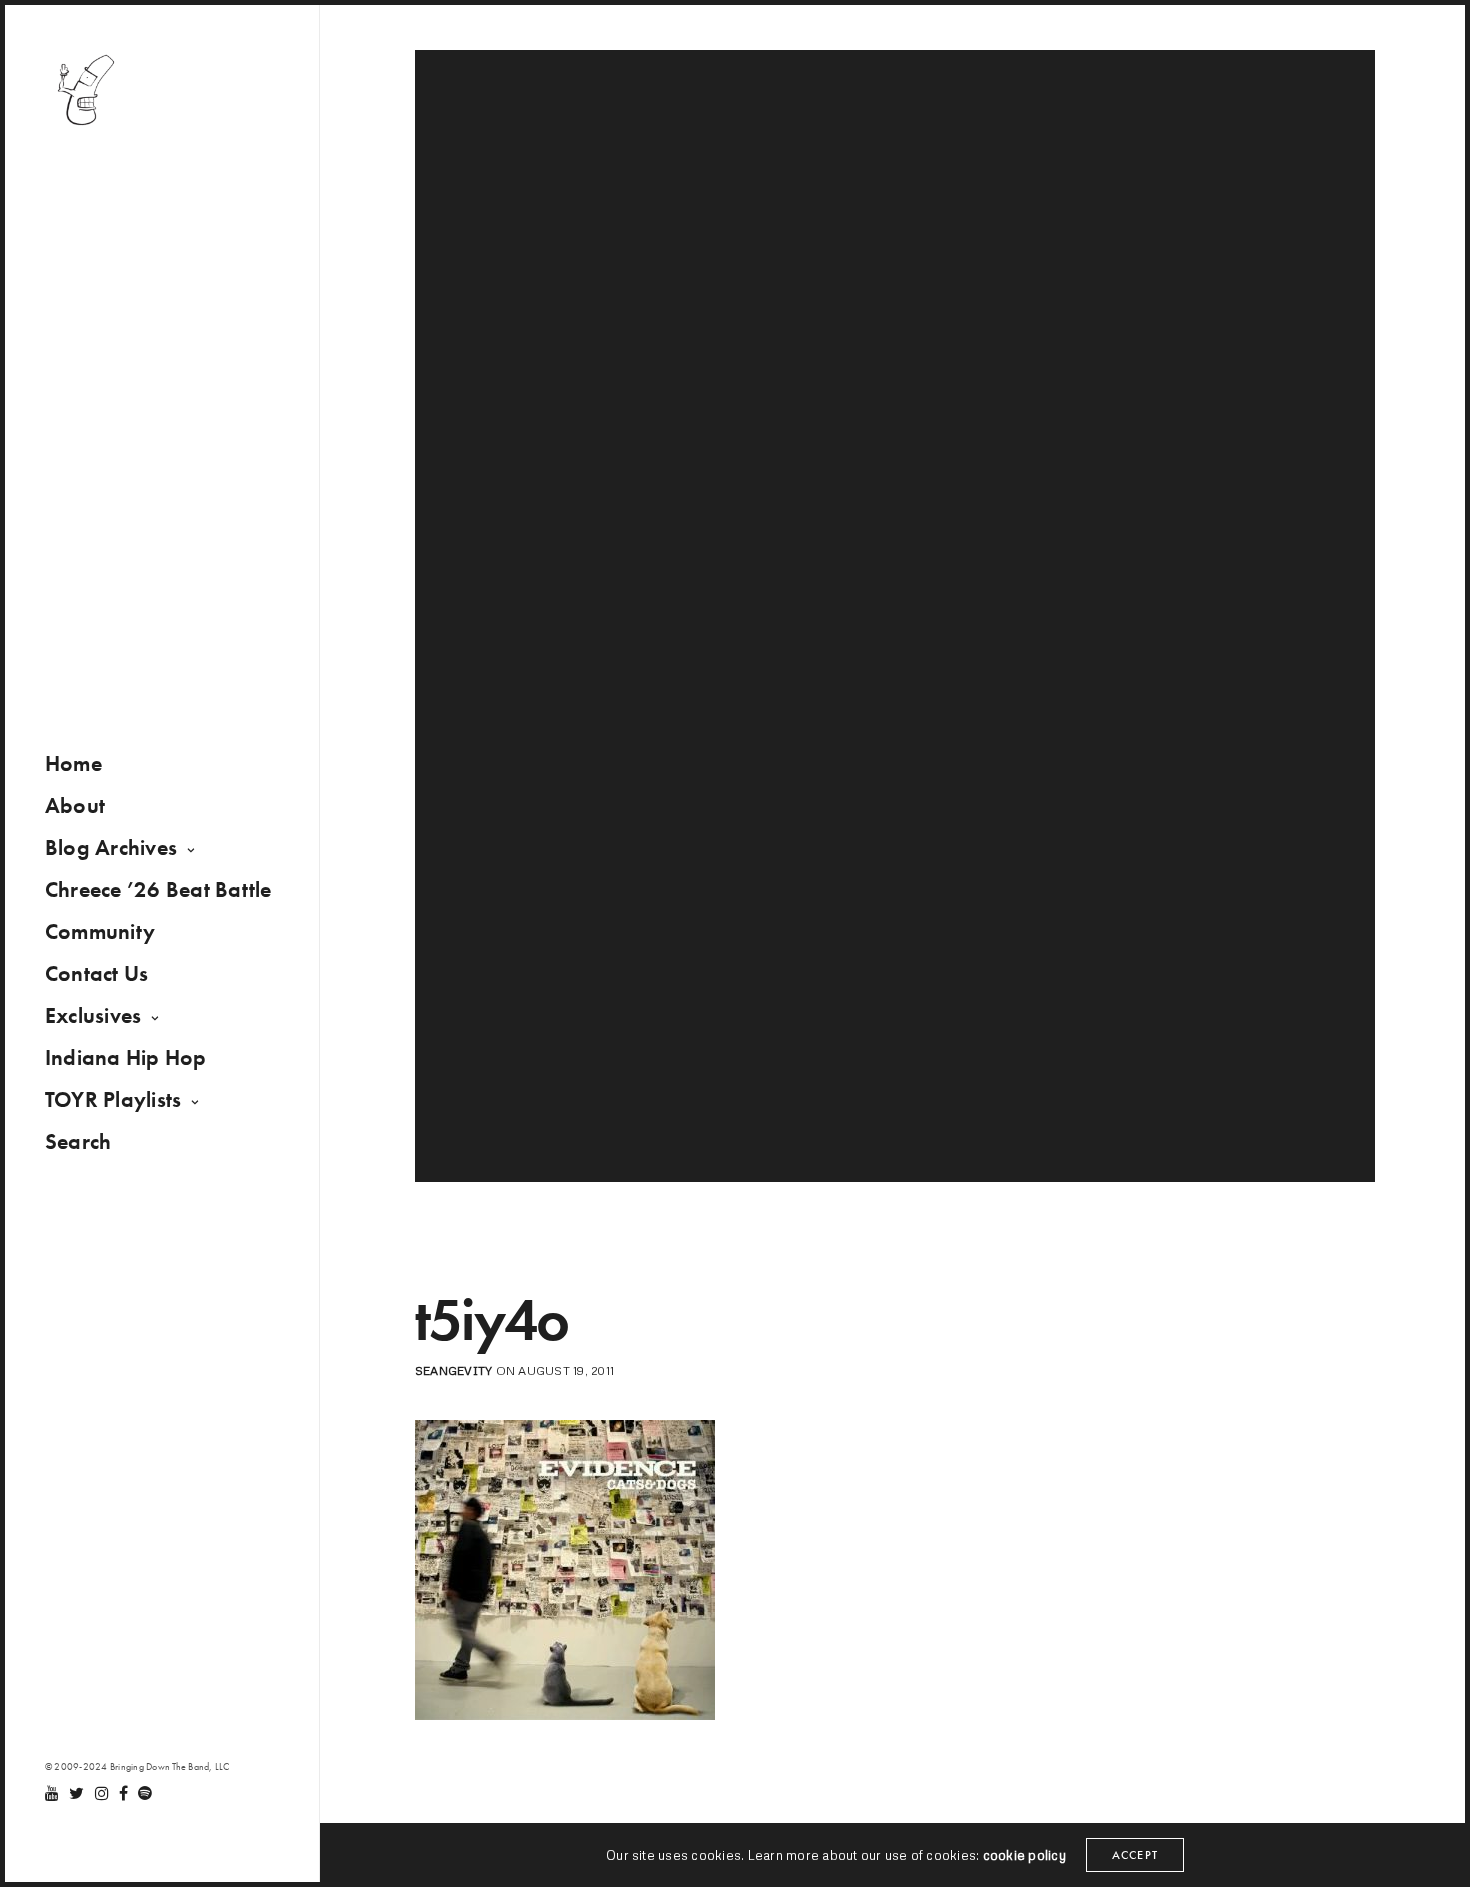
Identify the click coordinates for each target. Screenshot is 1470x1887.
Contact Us (96, 973)
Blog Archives (111, 847)
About (75, 805)
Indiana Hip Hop (126, 1057)
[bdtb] (85, 90)
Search (78, 1141)
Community (100, 931)
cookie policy (1024, 1855)
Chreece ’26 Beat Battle (158, 889)
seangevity (453, 1370)
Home (73, 763)
